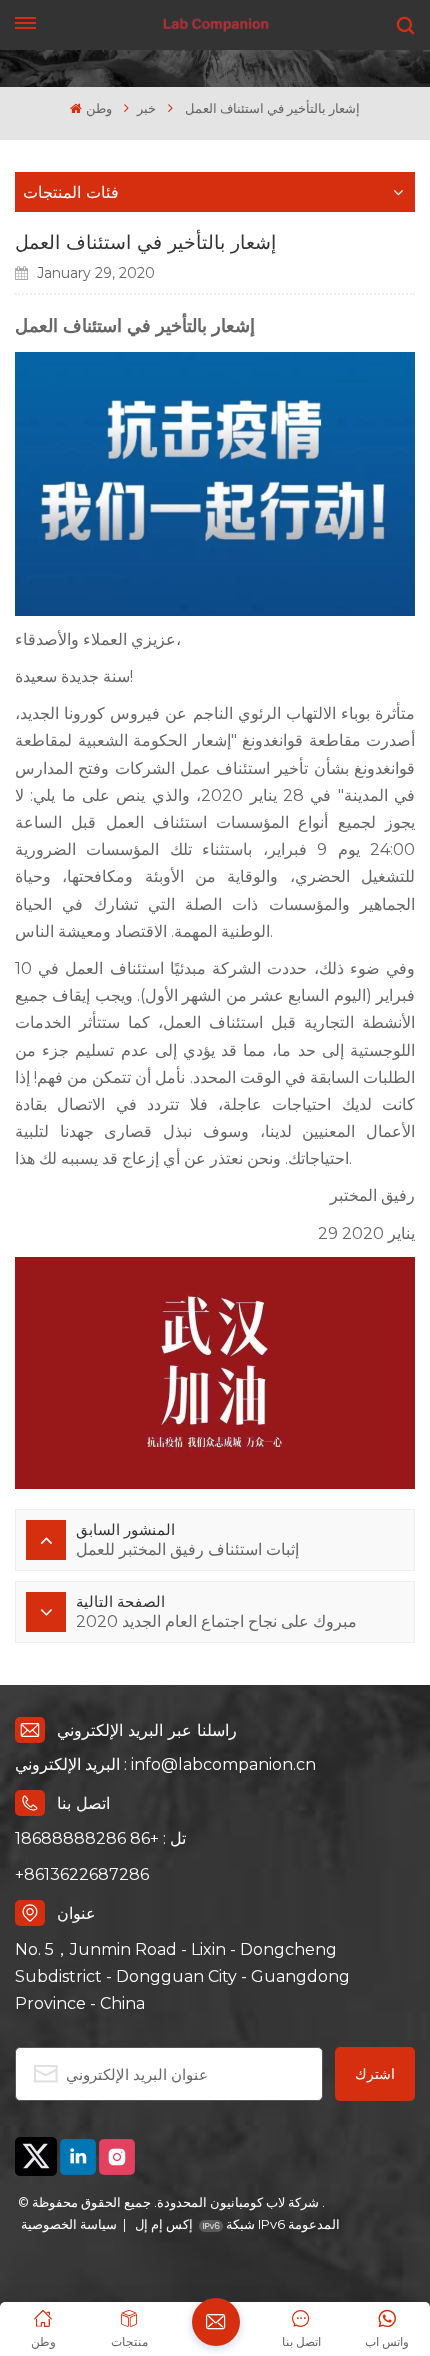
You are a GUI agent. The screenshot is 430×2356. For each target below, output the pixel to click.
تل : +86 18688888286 (100, 1838)
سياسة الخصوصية (69, 2224)
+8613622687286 (82, 1874)
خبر (146, 108)
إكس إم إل (162, 2224)
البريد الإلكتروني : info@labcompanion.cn (165, 1764)
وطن (98, 108)
